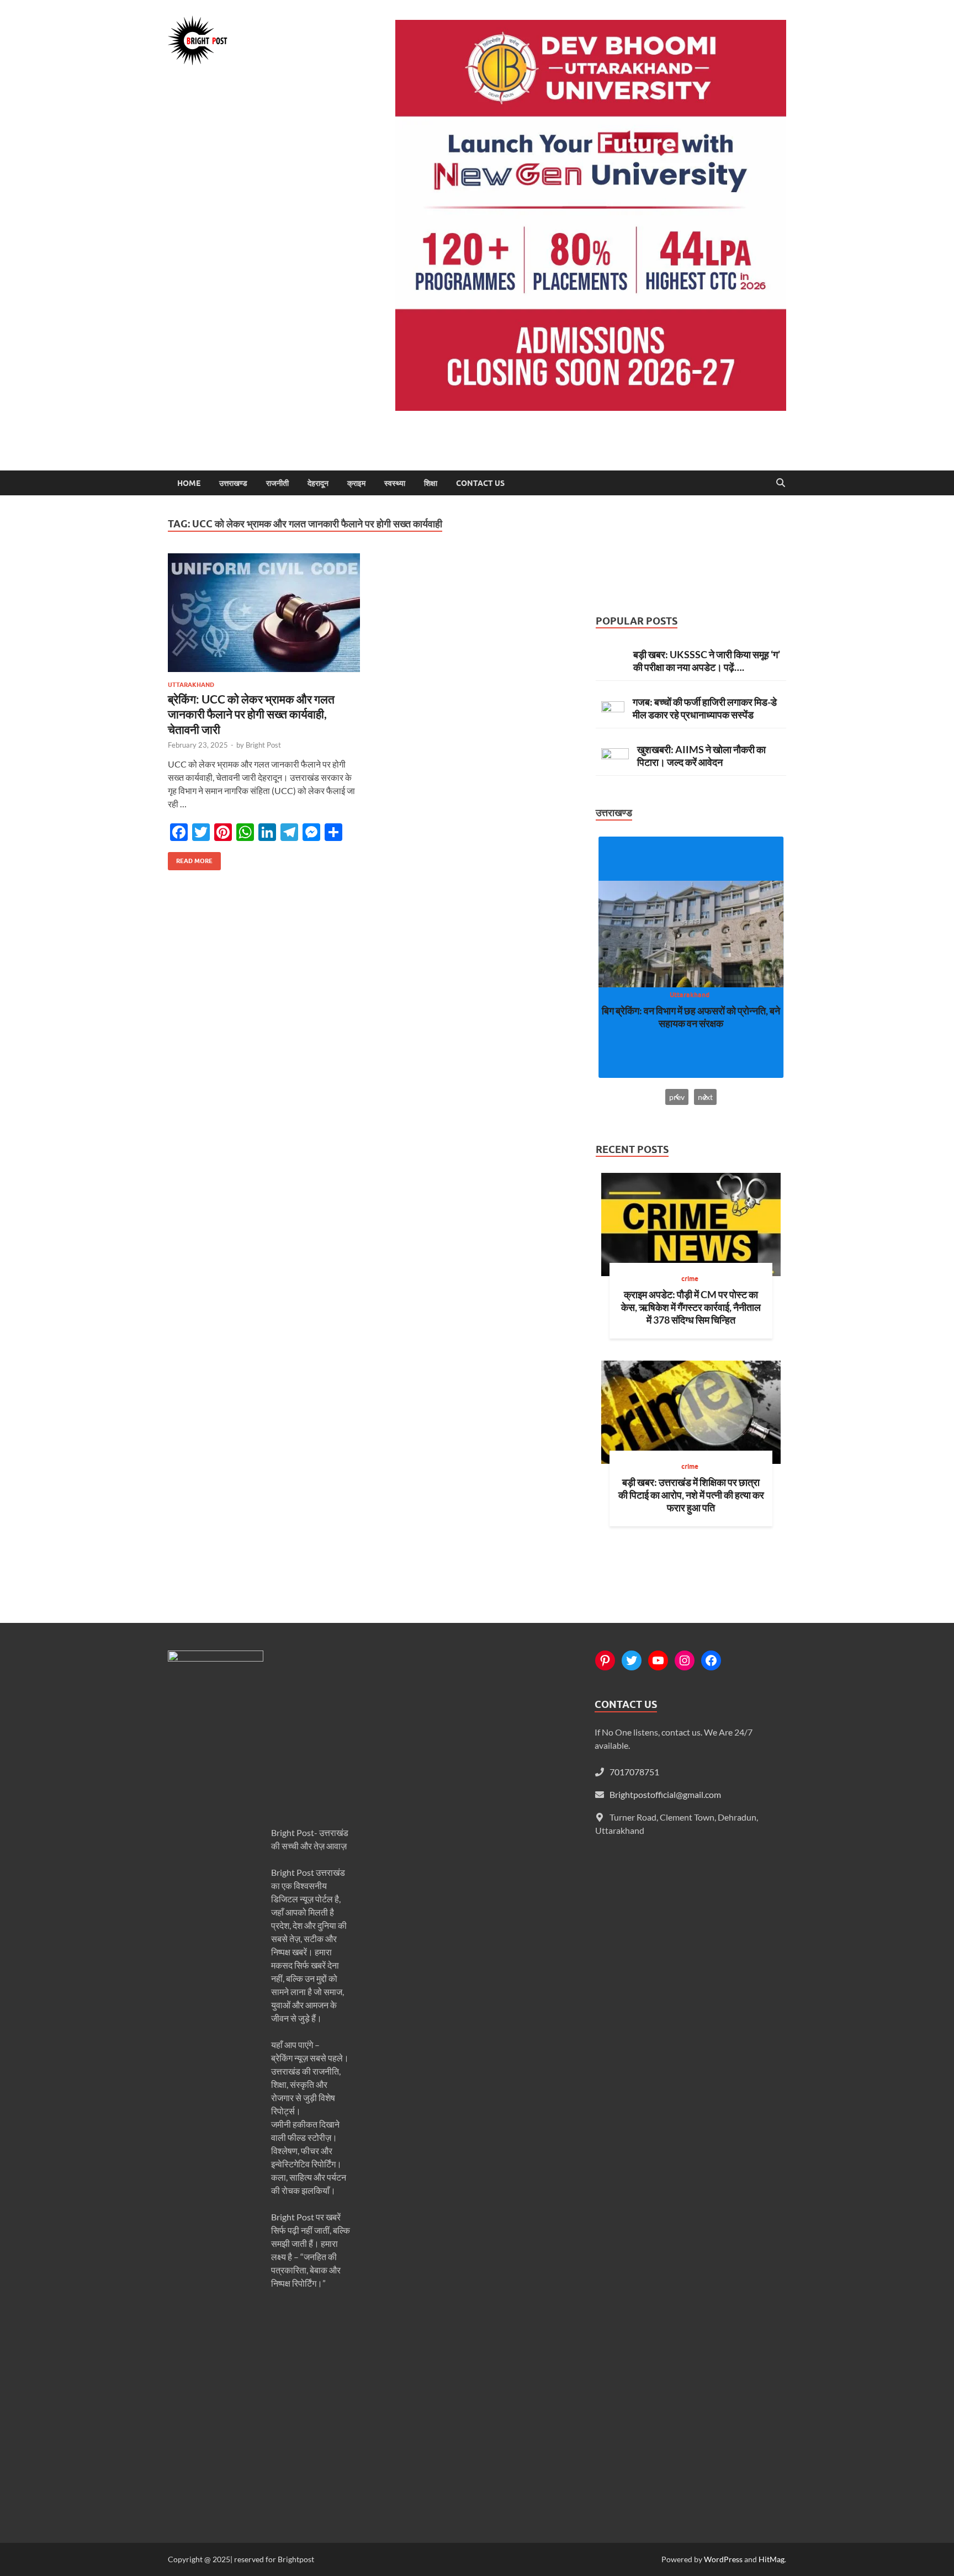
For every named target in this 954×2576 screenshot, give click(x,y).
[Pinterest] (605, 1660)
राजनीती (277, 483)
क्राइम (356, 483)
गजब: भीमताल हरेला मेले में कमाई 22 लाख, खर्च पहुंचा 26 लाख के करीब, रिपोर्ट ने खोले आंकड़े (691, 1017)
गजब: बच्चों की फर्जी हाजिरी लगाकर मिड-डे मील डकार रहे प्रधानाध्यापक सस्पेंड (705, 708)
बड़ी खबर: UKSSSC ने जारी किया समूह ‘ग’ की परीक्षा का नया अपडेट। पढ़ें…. (707, 661)
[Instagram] (685, 1660)
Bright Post (263, 745)
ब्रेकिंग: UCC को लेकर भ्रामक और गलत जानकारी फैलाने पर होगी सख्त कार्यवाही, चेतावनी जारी (251, 714)
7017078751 (634, 1772)
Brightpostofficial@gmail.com (665, 1794)
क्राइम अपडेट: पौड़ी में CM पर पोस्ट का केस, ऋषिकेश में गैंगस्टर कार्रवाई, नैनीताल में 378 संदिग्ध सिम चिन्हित (691, 1307)
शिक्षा (431, 483)
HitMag (772, 2559)
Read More (190, 858)
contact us (480, 483)
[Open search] (781, 483)
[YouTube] (658, 1660)
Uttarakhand (191, 685)
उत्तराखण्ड (233, 483)
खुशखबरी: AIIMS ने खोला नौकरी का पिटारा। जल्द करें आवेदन (701, 756)
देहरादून (318, 483)
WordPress (723, 2559)
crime (690, 1279)
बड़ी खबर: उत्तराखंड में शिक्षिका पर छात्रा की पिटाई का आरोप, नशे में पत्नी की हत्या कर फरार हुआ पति (691, 1495)
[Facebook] (711, 1660)
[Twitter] (632, 1660)
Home (189, 483)
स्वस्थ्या (395, 483)
